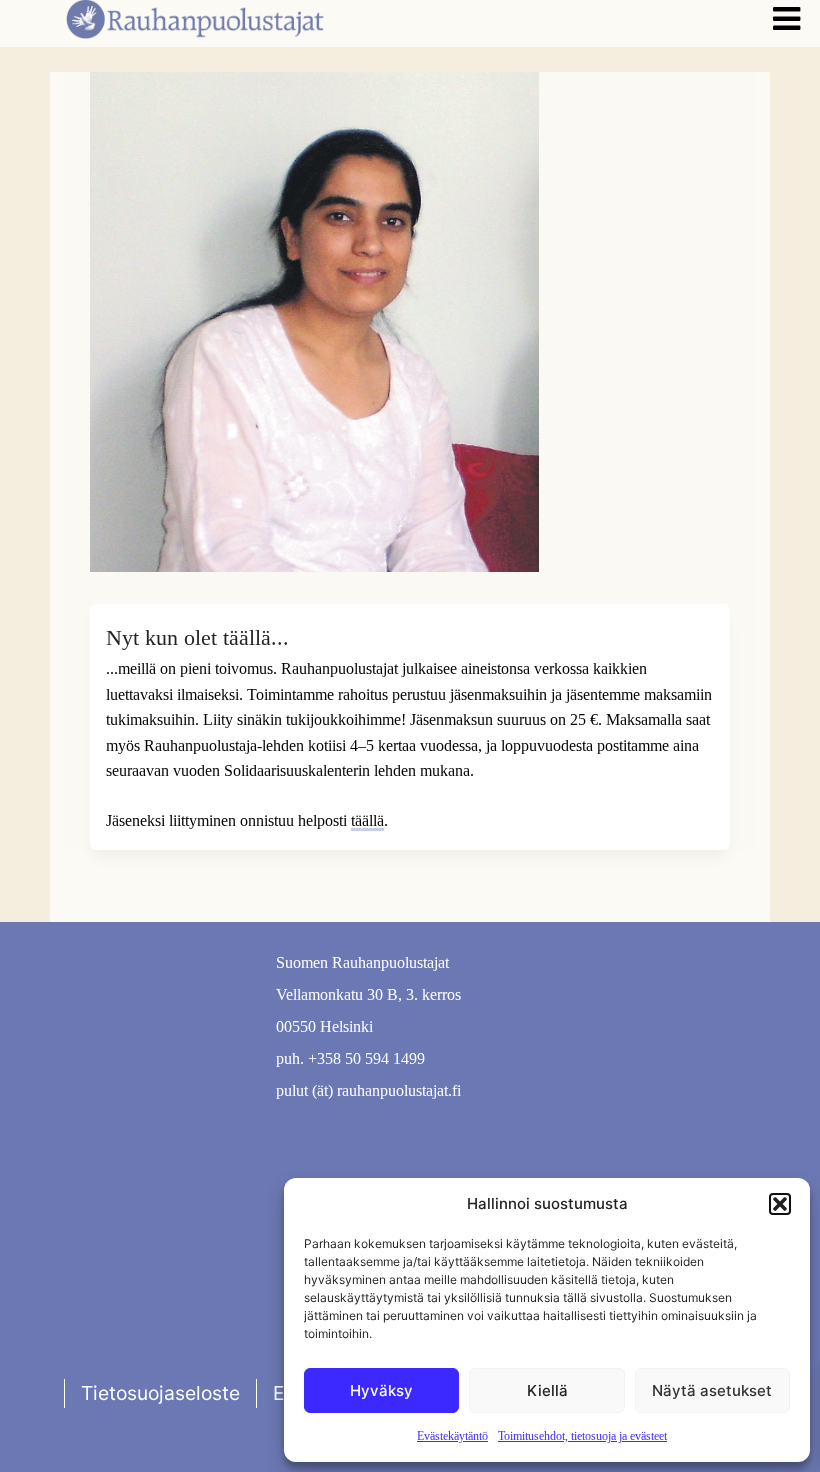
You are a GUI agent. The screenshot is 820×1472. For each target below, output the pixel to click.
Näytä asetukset (712, 1390)
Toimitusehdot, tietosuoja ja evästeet (582, 1436)
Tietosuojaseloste (160, 1393)
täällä (367, 820)
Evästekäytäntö (452, 1436)
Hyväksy (381, 1390)
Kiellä (547, 1390)
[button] (780, 1204)
